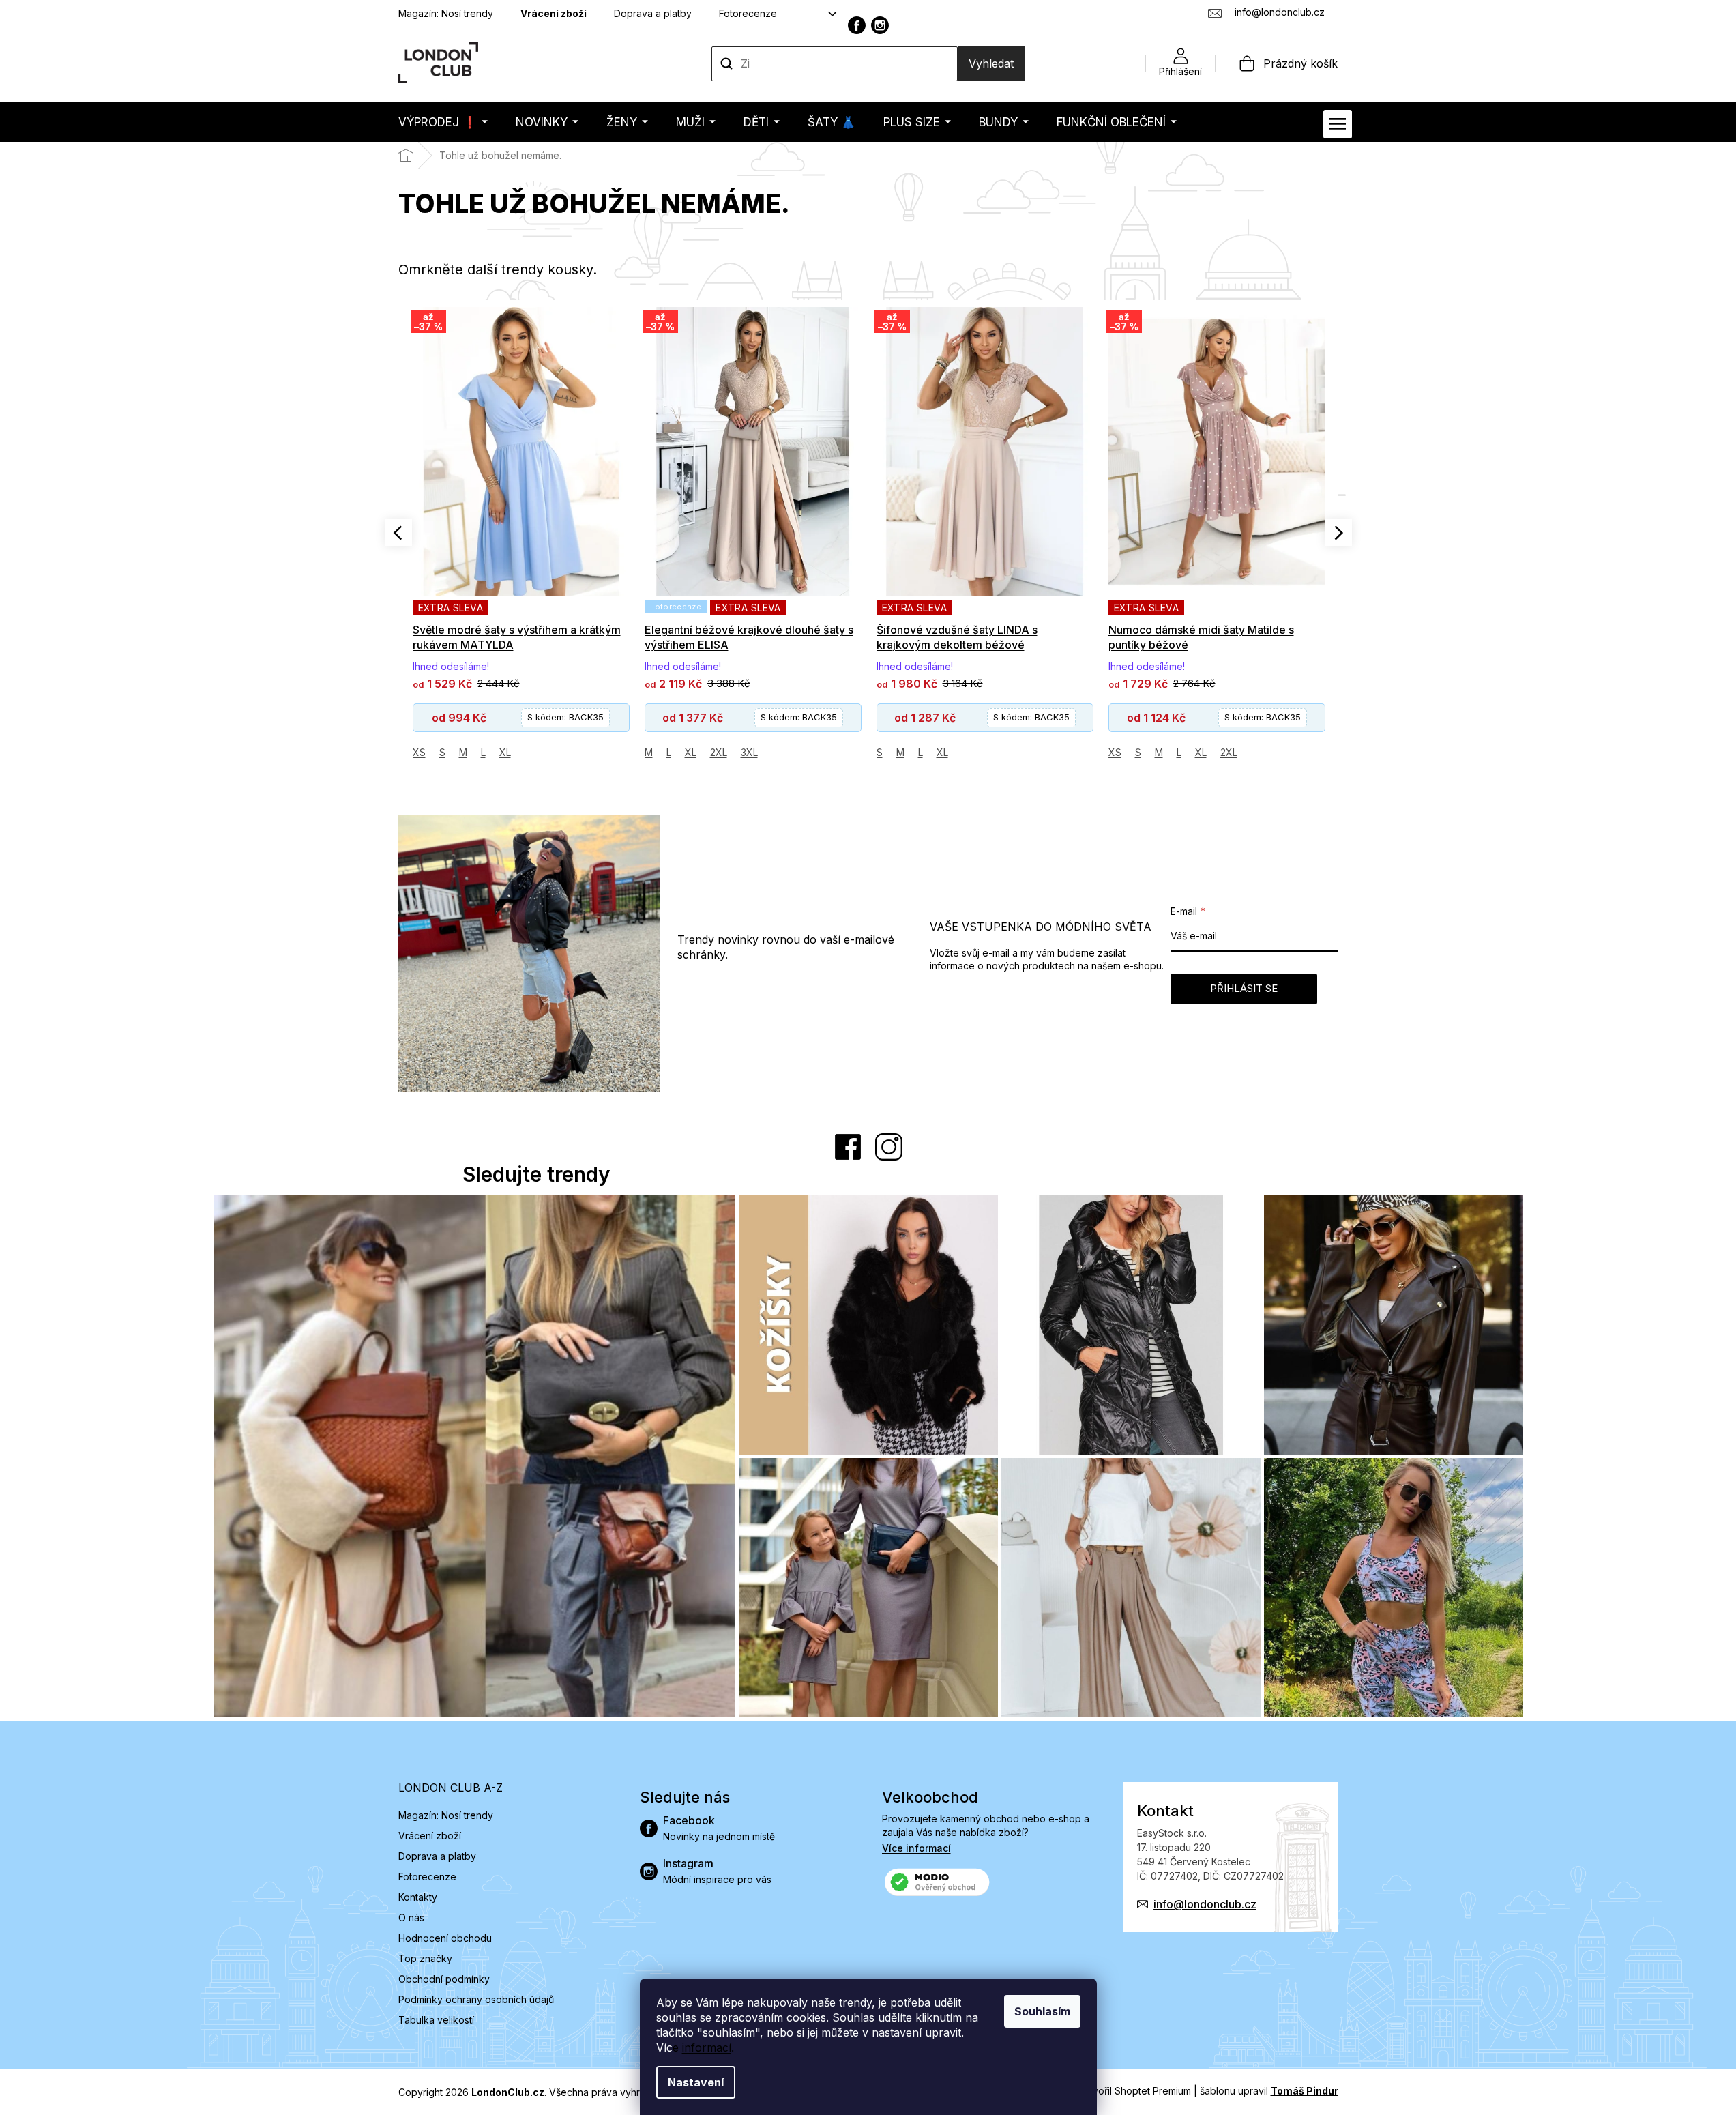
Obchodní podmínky (444, 1979)
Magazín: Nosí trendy (446, 13)
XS (883, 752)
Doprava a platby (653, 13)
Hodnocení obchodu (445, 1938)
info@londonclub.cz (1205, 1904)
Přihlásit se (1244, 988)
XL (459, 752)
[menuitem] (443, 122)
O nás (411, 1917)
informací (707, 2047)
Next (1338, 533)
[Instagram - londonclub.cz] (880, 25)
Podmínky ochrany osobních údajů (476, 1999)
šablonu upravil (1269, 2091)
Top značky (425, 1958)
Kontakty (418, 1897)
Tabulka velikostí (436, 2020)
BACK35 (567, 717)
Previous (398, 533)
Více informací (916, 1848)
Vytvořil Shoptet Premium (1134, 2091)
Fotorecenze (748, 13)
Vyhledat (991, 63)
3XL (517, 752)
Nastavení (696, 2082)
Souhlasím (1042, 2011)
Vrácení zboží (554, 13)
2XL (487, 752)
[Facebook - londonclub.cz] (857, 25)
